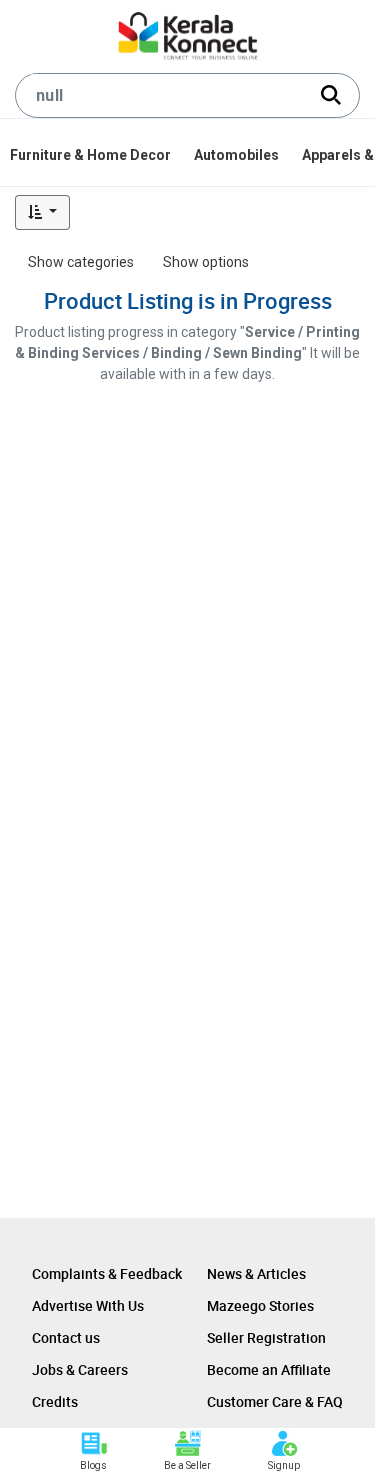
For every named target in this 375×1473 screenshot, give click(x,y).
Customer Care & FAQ (275, 1401)
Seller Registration (266, 1337)
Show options (206, 262)
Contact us (66, 1337)
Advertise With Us (88, 1305)
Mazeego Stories (260, 1305)
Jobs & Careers (80, 1369)
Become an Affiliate (269, 1369)
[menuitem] (92, 155)
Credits (55, 1401)
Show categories (81, 262)
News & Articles (256, 1273)
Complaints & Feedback (107, 1273)
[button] (42, 212)
